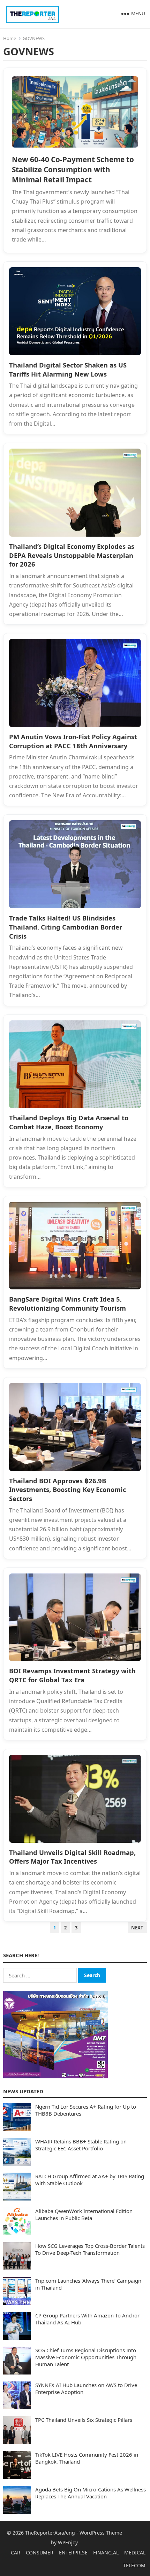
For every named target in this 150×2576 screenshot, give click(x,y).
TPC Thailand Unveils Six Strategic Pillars (84, 2420)
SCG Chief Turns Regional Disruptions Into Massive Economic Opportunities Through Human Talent (86, 2357)
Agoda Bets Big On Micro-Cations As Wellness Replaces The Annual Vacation (91, 2493)
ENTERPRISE (73, 2553)
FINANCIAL (106, 2553)
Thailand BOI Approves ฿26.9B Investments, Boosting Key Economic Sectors (67, 1490)
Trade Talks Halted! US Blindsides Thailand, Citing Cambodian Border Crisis (66, 927)
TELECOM (134, 2565)
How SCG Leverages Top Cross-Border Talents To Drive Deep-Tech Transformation (90, 2249)
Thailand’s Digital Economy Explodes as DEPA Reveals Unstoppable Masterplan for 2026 (72, 555)
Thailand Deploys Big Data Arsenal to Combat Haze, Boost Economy (69, 1122)
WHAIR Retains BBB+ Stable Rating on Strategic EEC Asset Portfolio (81, 2145)
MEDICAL (135, 2553)
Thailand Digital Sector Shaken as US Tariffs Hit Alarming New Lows (68, 369)
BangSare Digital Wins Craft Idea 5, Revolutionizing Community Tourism (67, 1303)
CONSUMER (40, 2553)
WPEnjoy (68, 2542)
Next (137, 1928)
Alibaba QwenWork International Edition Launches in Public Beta (84, 2214)
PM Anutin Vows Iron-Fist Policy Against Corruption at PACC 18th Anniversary (73, 741)
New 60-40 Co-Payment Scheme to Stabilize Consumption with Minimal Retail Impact (73, 169)
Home (10, 38)
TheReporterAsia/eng (50, 2533)
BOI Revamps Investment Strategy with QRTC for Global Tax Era (72, 1675)
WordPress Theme (101, 2533)
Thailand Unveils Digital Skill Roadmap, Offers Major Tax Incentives (72, 1857)
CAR (16, 2553)
